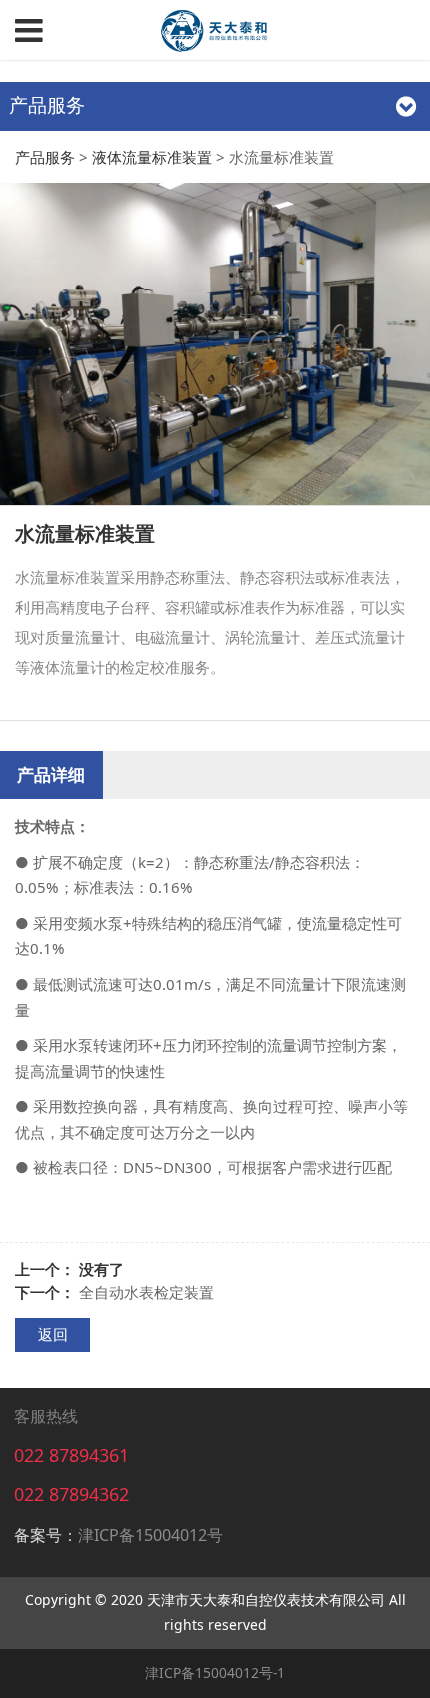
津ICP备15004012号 (150, 1535)
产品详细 (51, 774)
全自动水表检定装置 (146, 1292)
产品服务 (45, 157)
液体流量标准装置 (152, 157)
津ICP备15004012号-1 (215, 1672)
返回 (53, 1334)
